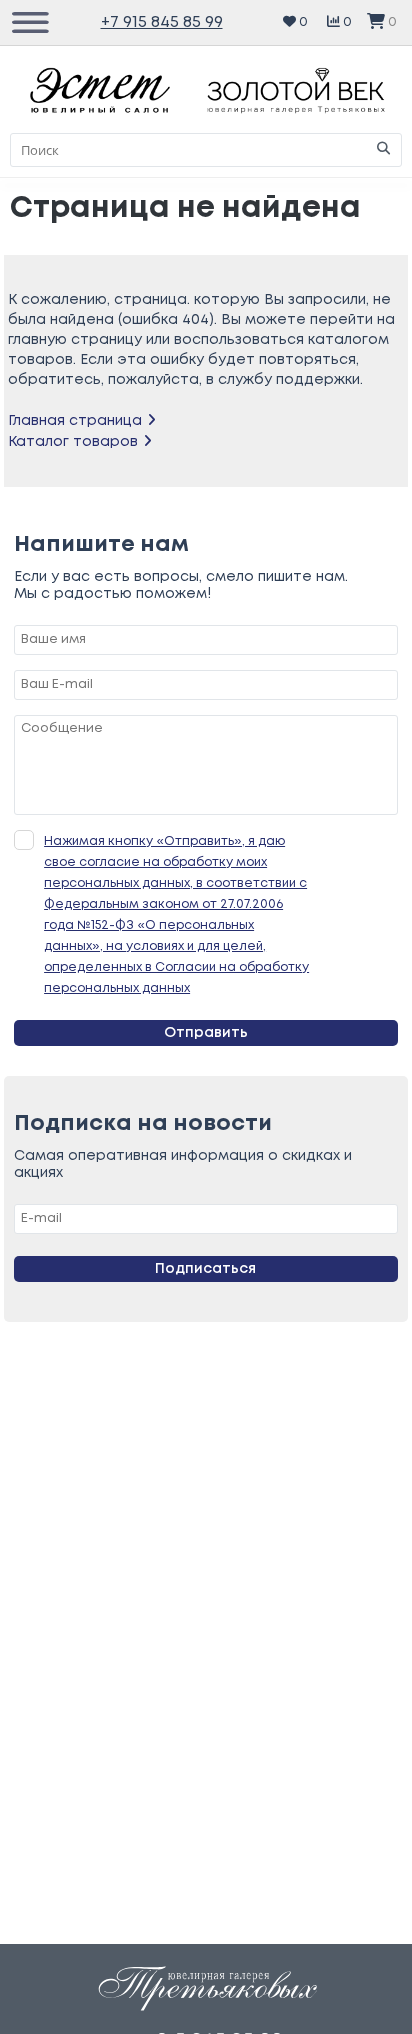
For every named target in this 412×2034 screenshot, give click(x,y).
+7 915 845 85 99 (162, 22)
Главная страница (75, 421)
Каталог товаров (73, 442)
